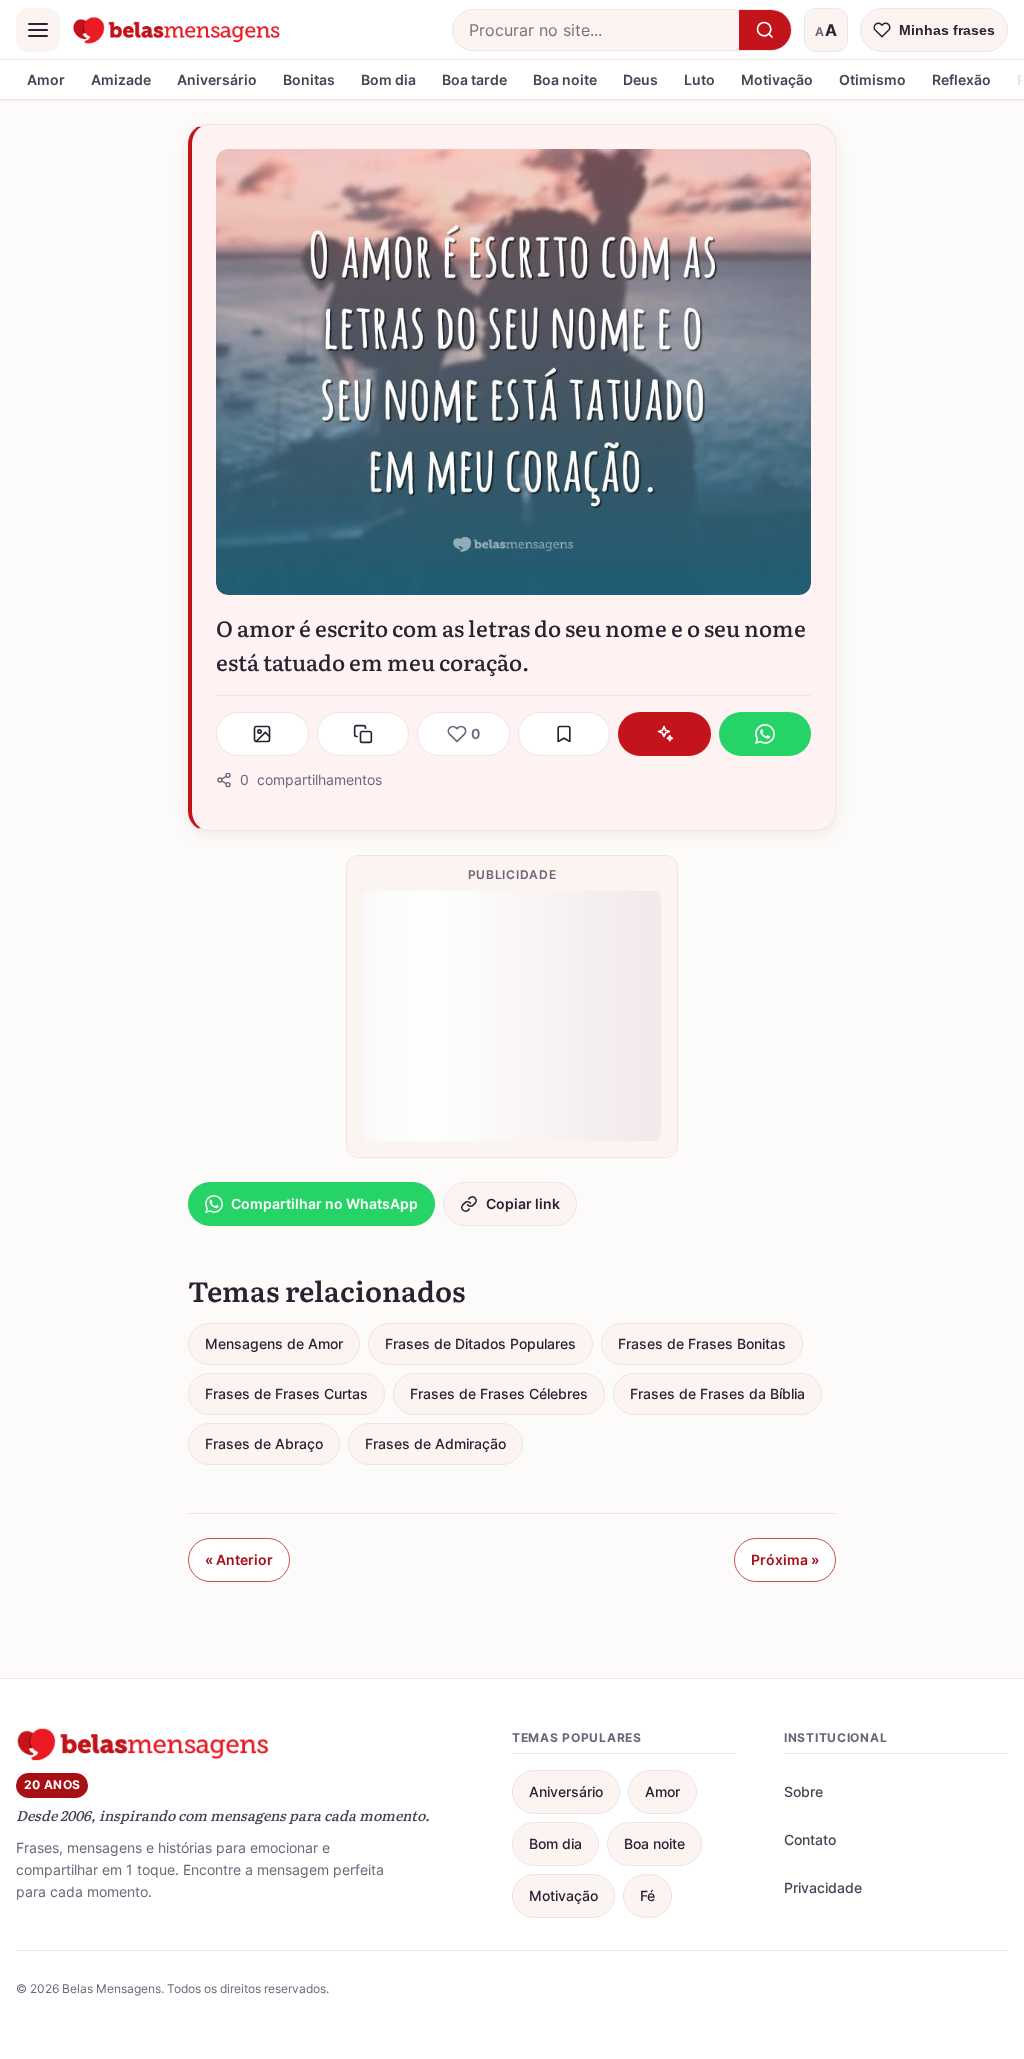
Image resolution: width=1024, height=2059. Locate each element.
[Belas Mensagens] (177, 30)
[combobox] (596, 30)
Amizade (121, 79)
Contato (810, 1839)
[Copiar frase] (363, 734)
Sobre (803, 1791)
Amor (46, 79)
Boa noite (565, 79)
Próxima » (785, 1559)
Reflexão (961, 79)
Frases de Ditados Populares (480, 1343)
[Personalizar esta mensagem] (664, 734)
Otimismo (872, 79)
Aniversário (217, 79)
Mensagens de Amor (274, 1343)
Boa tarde (474, 79)
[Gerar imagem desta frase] (262, 734)
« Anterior (239, 1559)
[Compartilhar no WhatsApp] (765, 734)
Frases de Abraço (264, 1443)
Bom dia (388, 79)
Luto (699, 79)
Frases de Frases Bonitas (702, 1343)
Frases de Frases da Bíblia (717, 1393)
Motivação (777, 79)
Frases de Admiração (435, 1443)
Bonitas (309, 79)
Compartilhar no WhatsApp (324, 1203)
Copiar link (523, 1203)
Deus (640, 79)
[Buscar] (765, 30)
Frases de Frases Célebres (499, 1393)
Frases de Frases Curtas (286, 1393)
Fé (647, 1895)
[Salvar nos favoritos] (564, 734)
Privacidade (823, 1887)
